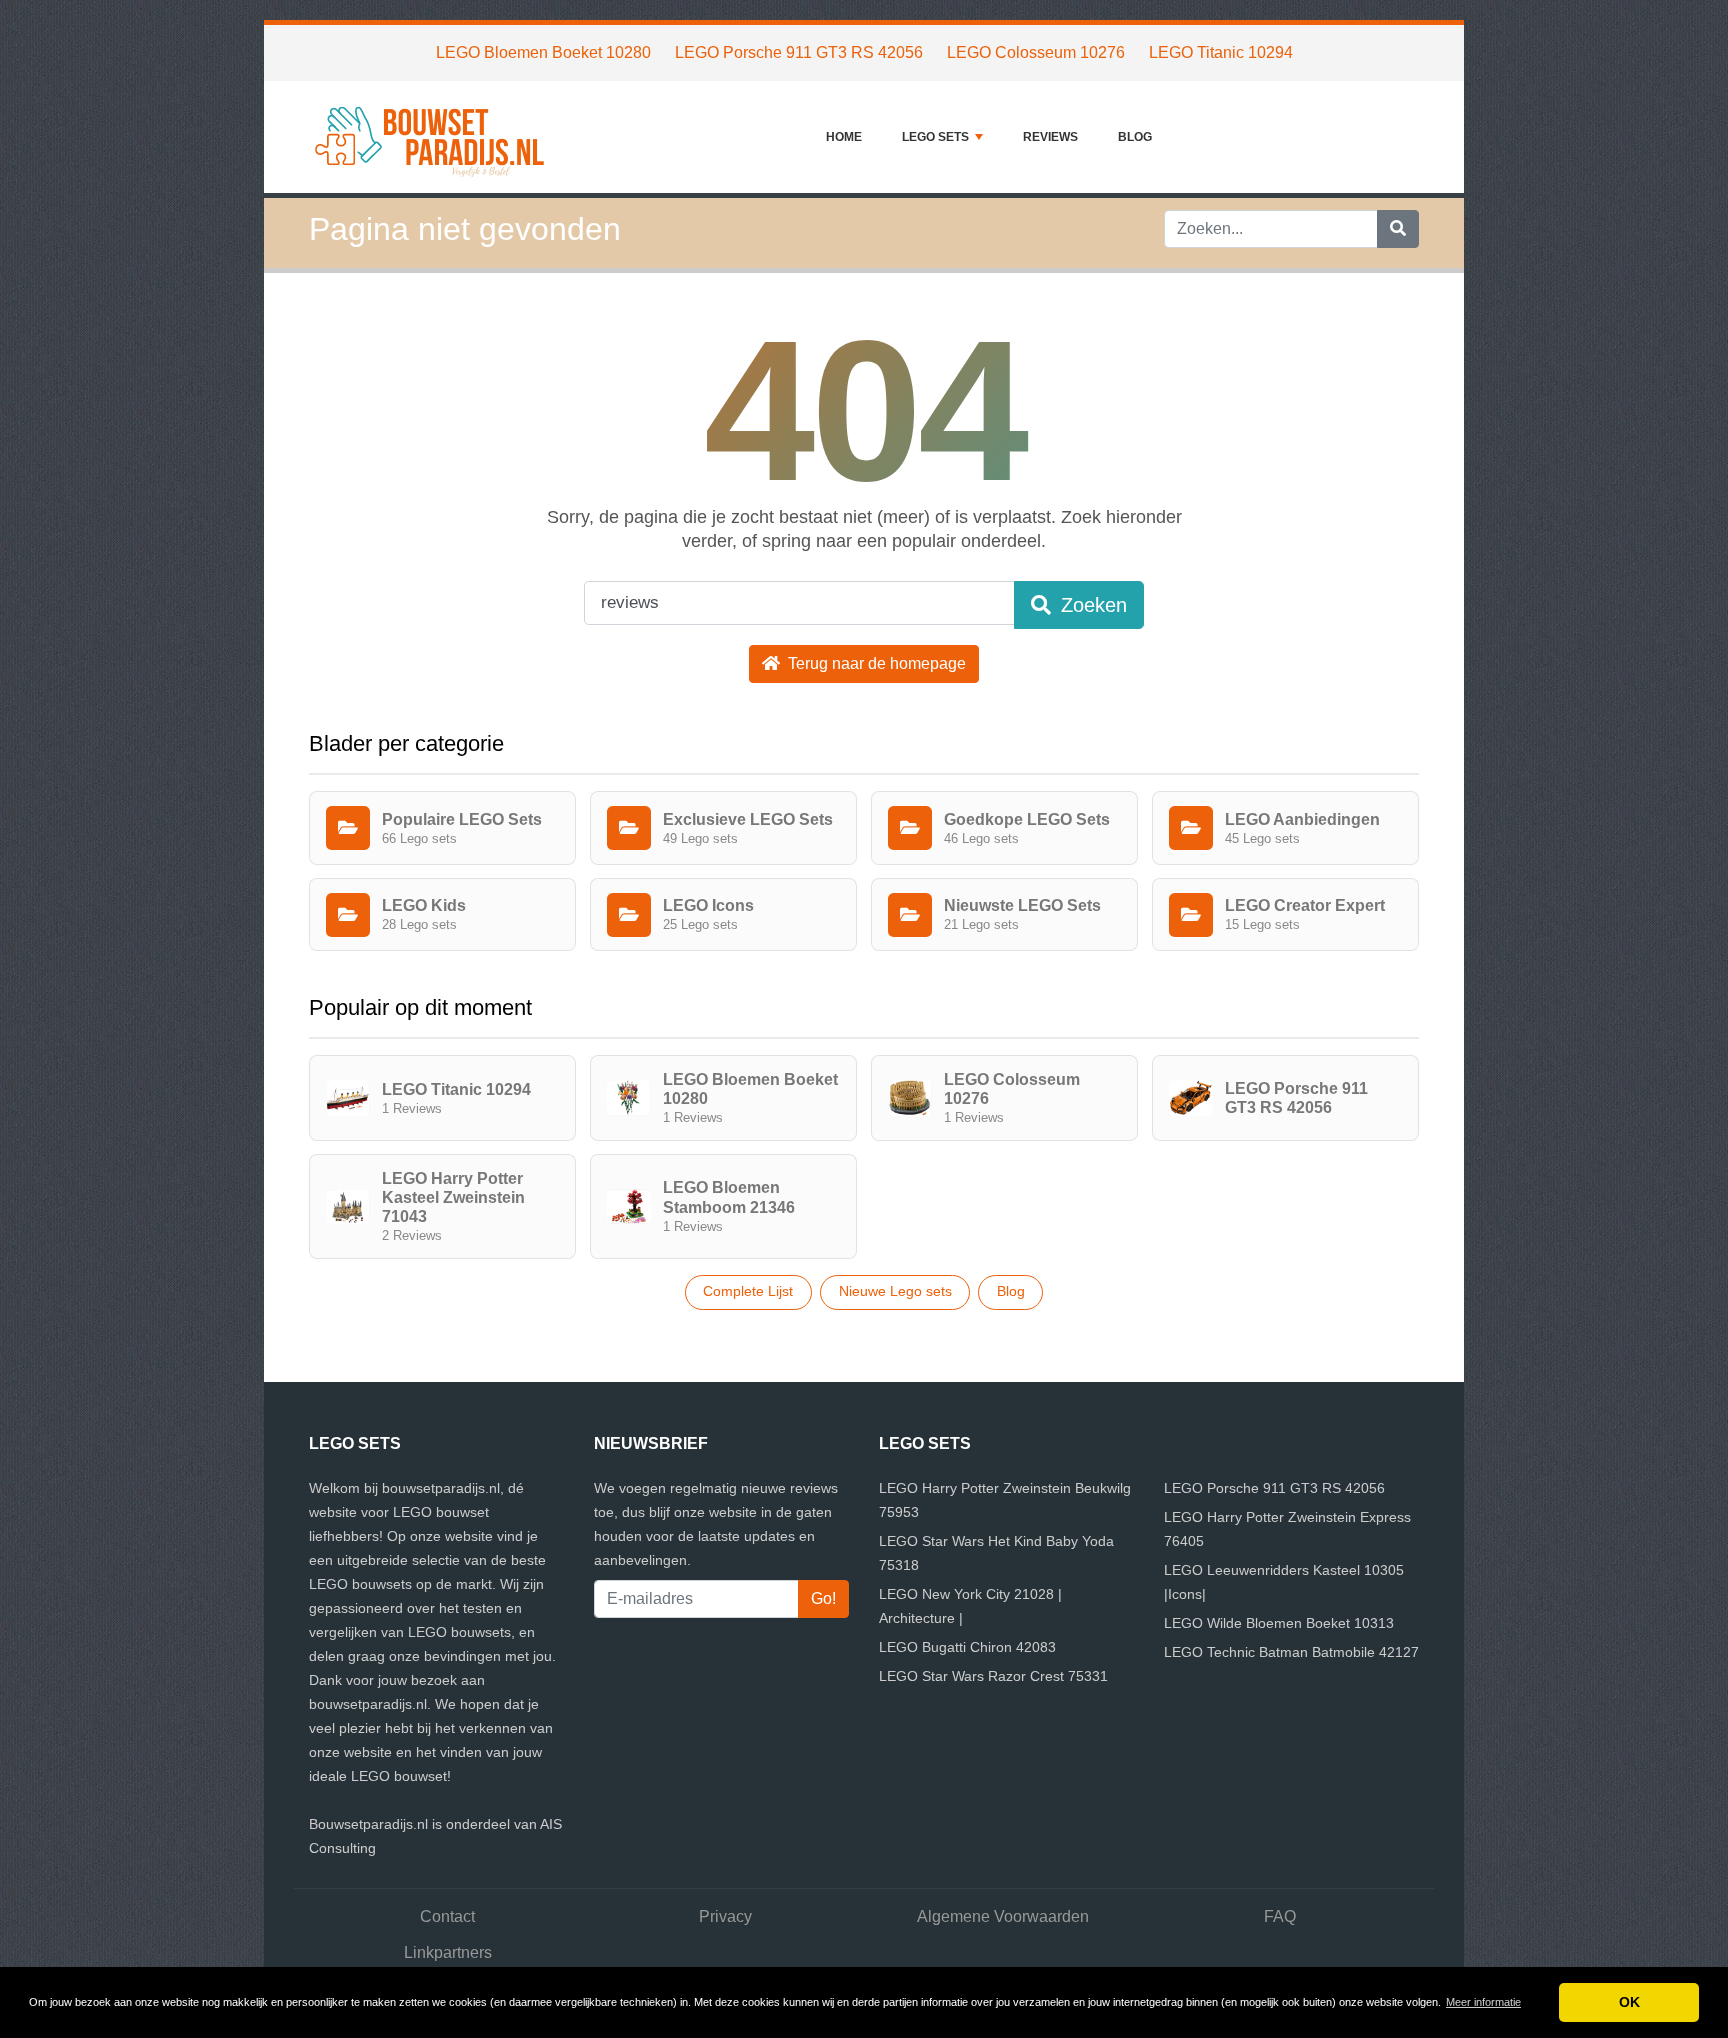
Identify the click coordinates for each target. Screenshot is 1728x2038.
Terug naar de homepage (875, 663)
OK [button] (1629, 2002)
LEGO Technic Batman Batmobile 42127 (1291, 1652)
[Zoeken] (1398, 229)
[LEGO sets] (434, 137)
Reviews (1050, 137)
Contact (447, 1916)
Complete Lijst (748, 1291)
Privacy (725, 1916)
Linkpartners (448, 1952)
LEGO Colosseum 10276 (1036, 52)
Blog (1135, 137)
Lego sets (935, 137)
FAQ (1280, 1916)
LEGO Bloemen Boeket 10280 (543, 52)
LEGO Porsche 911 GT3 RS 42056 (799, 52)
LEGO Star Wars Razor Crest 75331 (993, 1676)
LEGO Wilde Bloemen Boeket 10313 (1279, 1623)
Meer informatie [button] (1483, 2002)
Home (844, 137)
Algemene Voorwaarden (1003, 1916)
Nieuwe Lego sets (895, 1291)
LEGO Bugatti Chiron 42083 (967, 1647)
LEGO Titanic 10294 (1221, 52)
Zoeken (1091, 605)
